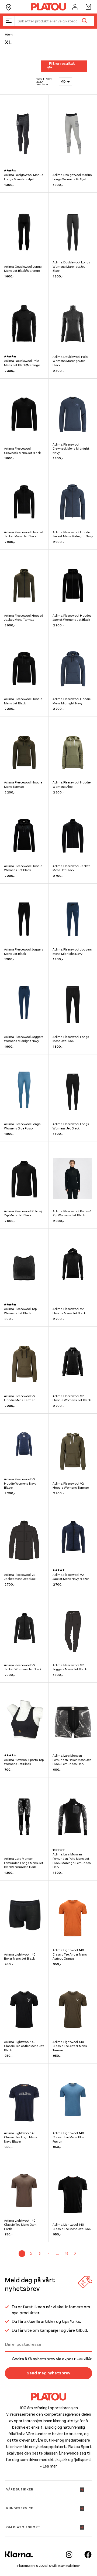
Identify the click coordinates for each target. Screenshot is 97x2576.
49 (66, 2253)
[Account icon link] (75, 7)
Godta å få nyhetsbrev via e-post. (52, 2359)
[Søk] (84, 21)
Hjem (9, 35)
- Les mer (48, 2466)
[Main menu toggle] (9, 21)
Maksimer (73, 2566)
